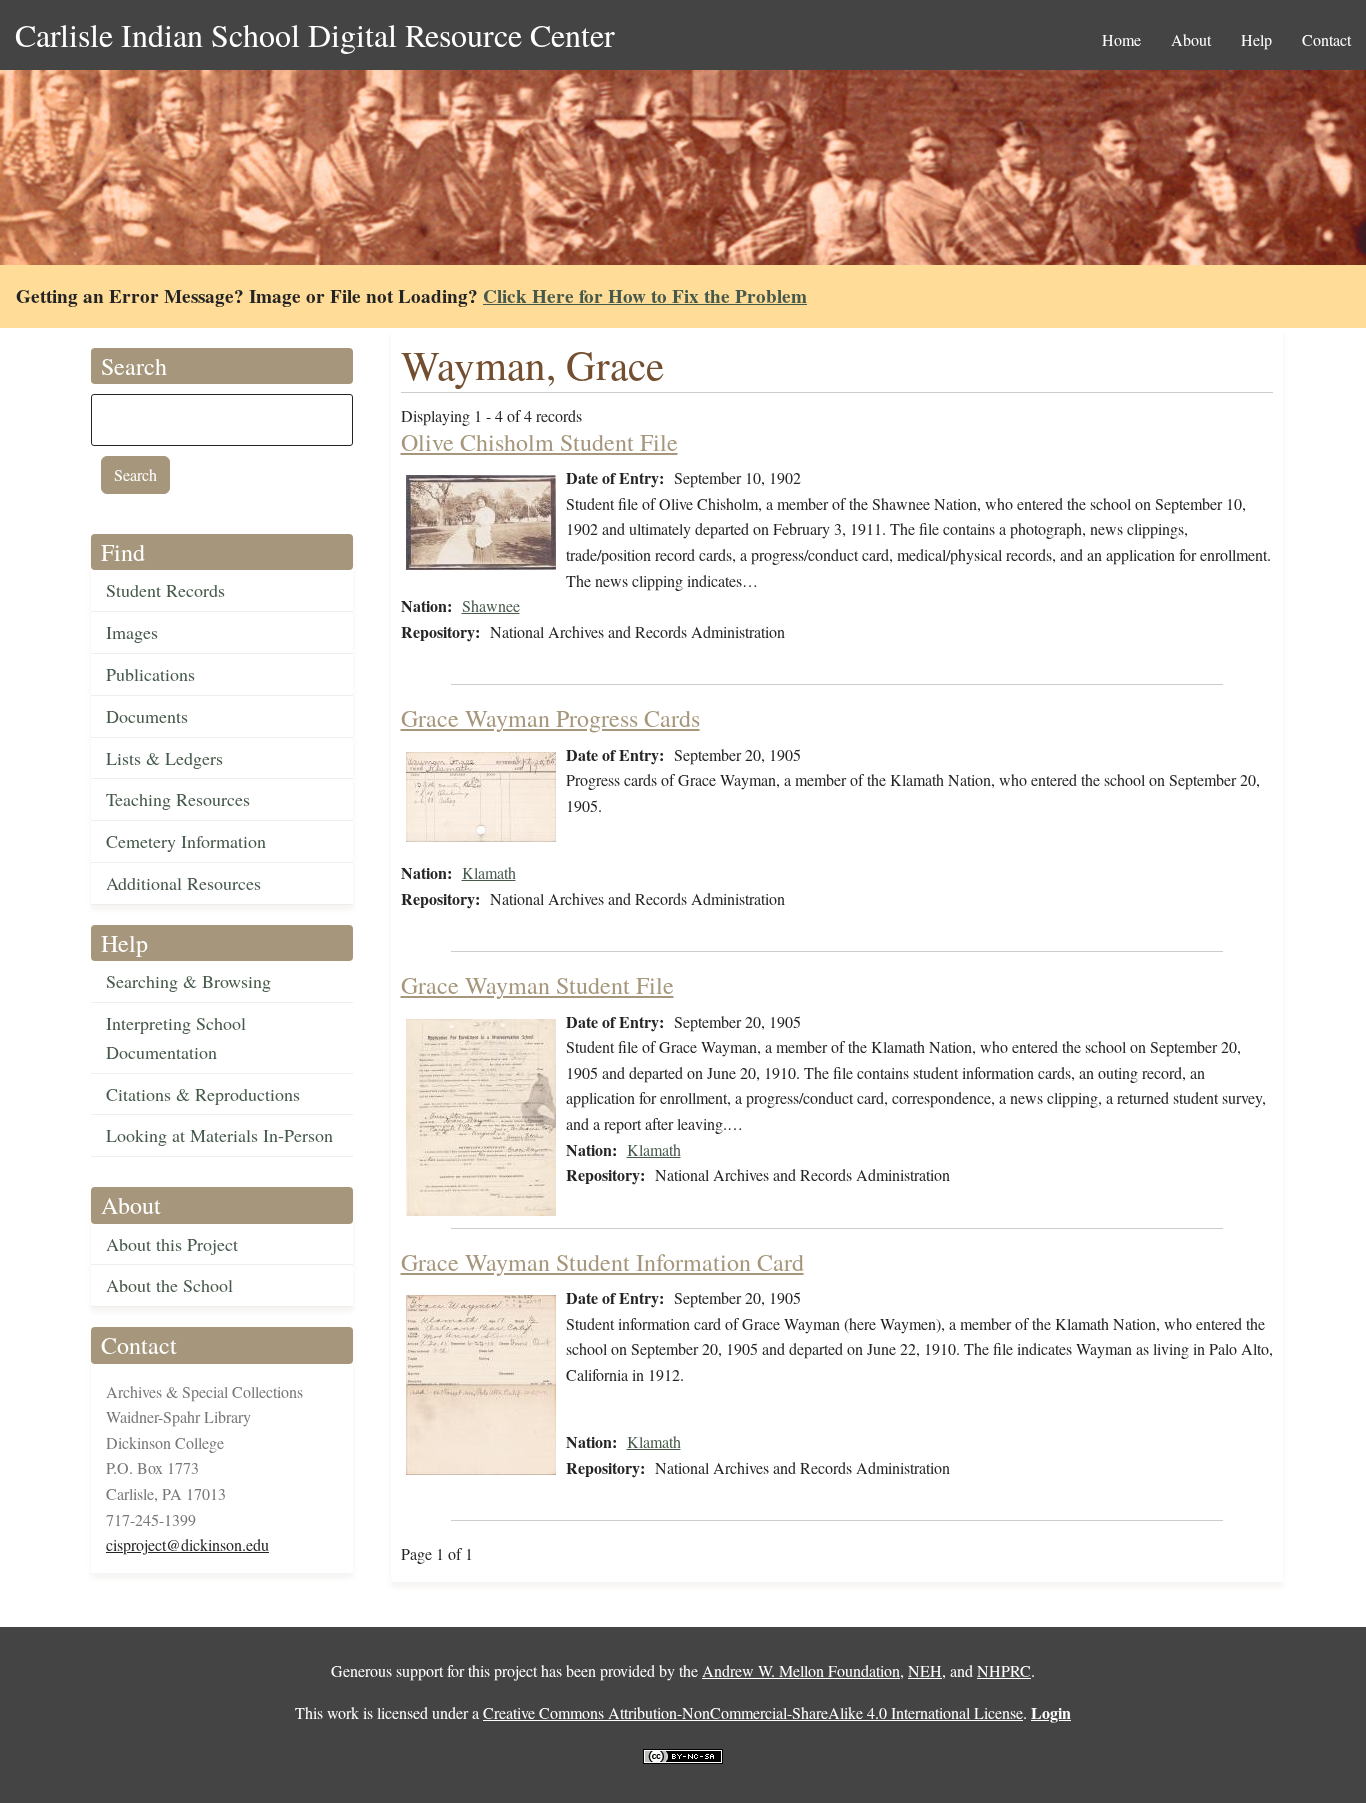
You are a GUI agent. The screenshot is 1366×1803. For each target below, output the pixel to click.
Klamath (489, 872)
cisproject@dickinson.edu (187, 1544)
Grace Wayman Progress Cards (550, 718)
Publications (150, 674)
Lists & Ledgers (164, 758)
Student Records (165, 590)
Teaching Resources (178, 799)
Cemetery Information (186, 841)
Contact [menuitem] (1326, 39)
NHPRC (1004, 1670)
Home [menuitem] (1121, 39)
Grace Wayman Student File (537, 985)
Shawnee (491, 605)
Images (132, 632)
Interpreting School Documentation (176, 1037)
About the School (169, 1285)
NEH (925, 1670)
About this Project (172, 1244)
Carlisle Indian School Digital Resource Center (315, 34)
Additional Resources (183, 883)
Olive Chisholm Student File (539, 442)
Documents (147, 716)
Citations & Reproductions (203, 1094)
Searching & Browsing (188, 981)
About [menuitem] (1191, 39)
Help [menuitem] (1256, 39)
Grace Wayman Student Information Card (602, 1262)
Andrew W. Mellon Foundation (801, 1670)
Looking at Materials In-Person (219, 1135)
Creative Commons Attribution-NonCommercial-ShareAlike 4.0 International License (753, 1712)
